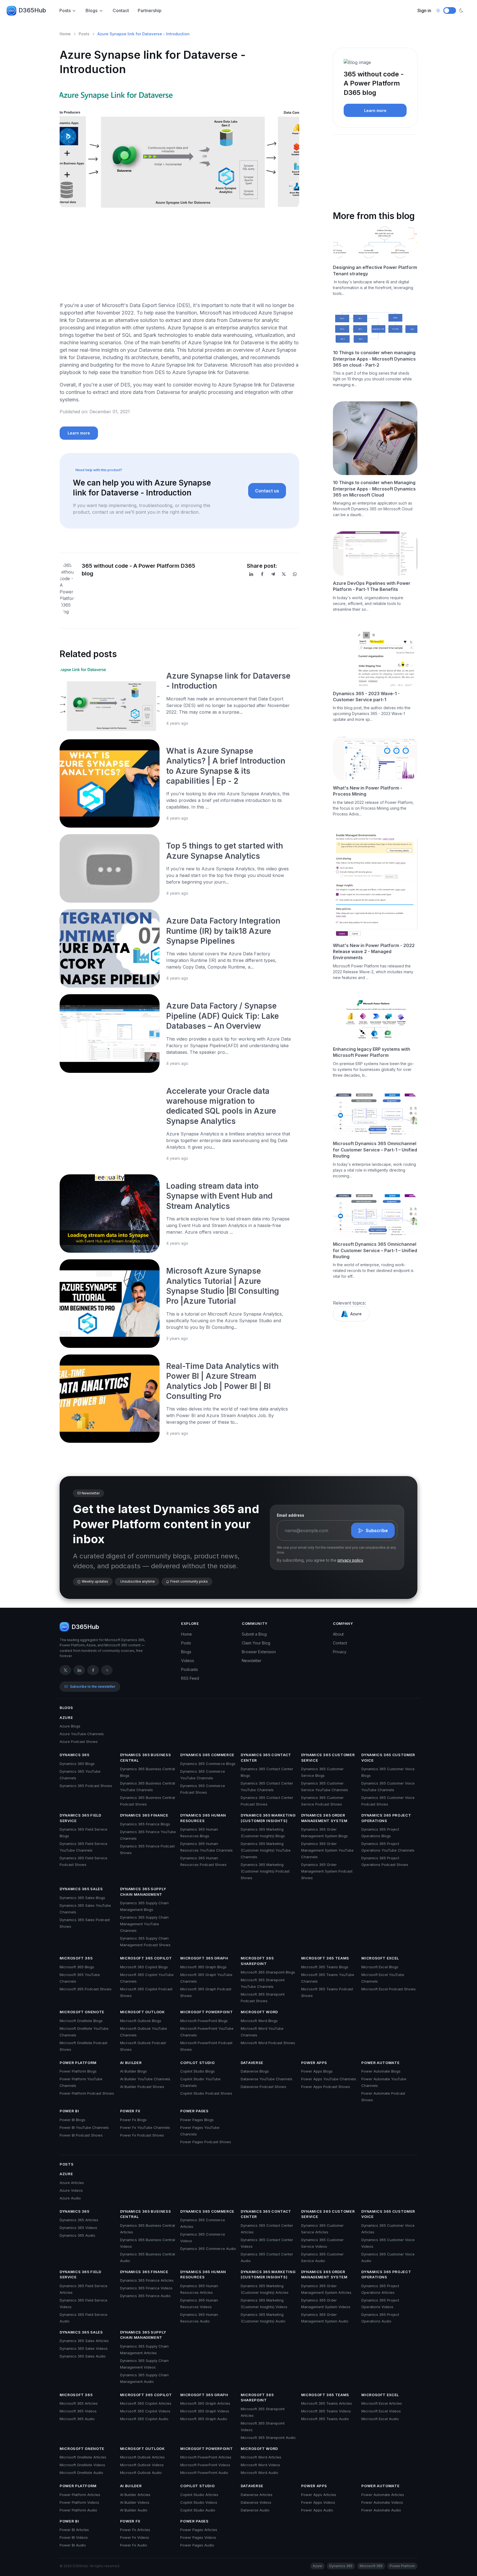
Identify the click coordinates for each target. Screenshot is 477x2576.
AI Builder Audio (134, 2510)
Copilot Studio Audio (198, 2510)
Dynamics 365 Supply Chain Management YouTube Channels (144, 1924)
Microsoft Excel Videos (381, 2411)
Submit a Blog (254, 1634)
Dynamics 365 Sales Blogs (82, 1898)
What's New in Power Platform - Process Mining (368, 791)
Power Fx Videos (135, 2537)
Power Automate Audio (381, 2510)
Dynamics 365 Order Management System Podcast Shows (327, 1871)
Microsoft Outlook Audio (141, 2473)
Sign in (424, 10)
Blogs (92, 10)
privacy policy (350, 1560)
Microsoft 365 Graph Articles (205, 2403)
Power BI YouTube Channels (84, 2127)
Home (65, 34)
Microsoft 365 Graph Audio (204, 2419)
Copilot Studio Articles (199, 2495)
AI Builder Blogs (133, 2071)
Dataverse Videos (256, 2502)
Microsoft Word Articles (261, 2457)
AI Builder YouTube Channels (145, 2079)
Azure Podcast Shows (79, 1742)
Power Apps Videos (318, 2502)
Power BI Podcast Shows (81, 2135)
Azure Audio (70, 2198)
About (338, 1634)
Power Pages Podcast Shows (206, 2142)
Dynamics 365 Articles (79, 2220)
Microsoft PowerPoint (206, 2012)
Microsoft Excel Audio (380, 2419)
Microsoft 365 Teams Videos (326, 2411)
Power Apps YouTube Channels (329, 2079)
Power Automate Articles (383, 2495)
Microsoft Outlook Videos (142, 2465)
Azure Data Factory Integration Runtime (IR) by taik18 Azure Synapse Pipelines (223, 931)
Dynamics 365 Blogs (77, 1764)
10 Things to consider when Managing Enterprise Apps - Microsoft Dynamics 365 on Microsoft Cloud (374, 489)
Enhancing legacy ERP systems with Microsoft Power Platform (372, 1052)
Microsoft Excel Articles (382, 2403)
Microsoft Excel (380, 1958)
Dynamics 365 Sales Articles (84, 2341)
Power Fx (130, 2111)
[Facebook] (262, 574)
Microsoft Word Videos (260, 2465)
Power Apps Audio (317, 2510)
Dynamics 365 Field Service (80, 1818)
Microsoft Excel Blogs (380, 1967)
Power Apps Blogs (317, 2071)
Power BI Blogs (72, 2120)
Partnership (150, 10)
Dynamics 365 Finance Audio (145, 2296)
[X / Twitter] (65, 1670)
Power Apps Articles (319, 2495)
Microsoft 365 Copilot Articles (146, 2403)
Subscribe (377, 1530)
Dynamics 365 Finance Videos (146, 2288)
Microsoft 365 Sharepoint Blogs (268, 1972)
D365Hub (32, 10)
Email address (291, 1515)
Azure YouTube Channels (82, 1734)
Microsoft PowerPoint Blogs (204, 2021)
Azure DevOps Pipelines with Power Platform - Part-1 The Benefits (372, 586)
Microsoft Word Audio (259, 2473)
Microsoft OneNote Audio (81, 2473)
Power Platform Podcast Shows (87, 2093)
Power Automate (380, 2063)
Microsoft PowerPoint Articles (206, 2457)
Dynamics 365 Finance (144, 1815)
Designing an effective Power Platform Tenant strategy (375, 270)
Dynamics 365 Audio (77, 2235)
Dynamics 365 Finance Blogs (145, 1824)
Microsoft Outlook (142, 2012)
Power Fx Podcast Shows (142, 2135)
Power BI (69, 2111)
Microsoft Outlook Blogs (141, 2021)
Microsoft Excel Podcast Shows (389, 1989)
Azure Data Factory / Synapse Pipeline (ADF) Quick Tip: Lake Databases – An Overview (222, 1016)
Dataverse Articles (257, 2495)
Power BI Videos (74, 2537)
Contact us (267, 491)
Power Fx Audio (134, 2545)
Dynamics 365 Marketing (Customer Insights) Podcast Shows (265, 1871)
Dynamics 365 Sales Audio (83, 2356)
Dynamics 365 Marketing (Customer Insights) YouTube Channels (266, 1850)
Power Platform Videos (79, 2502)
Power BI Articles (74, 2530)
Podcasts (190, 1669)
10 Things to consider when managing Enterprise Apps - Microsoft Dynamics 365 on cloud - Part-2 (374, 359)
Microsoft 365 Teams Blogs (325, 1967)
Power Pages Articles (199, 2530)
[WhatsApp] (295, 574)
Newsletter (252, 1661)
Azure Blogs (70, 1726)
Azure (356, 1314)
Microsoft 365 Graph (204, 1958)
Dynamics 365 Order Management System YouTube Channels (327, 1850)
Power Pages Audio (197, 2545)
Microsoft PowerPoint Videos (205, 2465)
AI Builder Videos (135, 2502)
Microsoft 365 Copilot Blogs (144, 1967)
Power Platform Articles (80, 2495)
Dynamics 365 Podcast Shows (86, 1786)
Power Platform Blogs (78, 2071)
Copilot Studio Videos (199, 2502)
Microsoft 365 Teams (325, 1958)
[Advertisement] (179, 258)
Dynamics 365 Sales (81, 1889)
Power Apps (314, 2063)
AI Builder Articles (135, 2495)
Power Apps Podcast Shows (326, 2087)
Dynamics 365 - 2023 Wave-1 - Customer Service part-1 (366, 697)
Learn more (79, 433)
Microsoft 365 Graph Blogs (203, 1967)
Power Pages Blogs (197, 2120)
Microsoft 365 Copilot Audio (144, 2419)
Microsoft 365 (76, 1958)
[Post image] (110, 698)
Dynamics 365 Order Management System (324, 1818)
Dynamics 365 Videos (78, 2228)
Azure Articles (72, 2183)
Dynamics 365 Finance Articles (147, 2280)
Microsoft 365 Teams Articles (327, 2403)
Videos (188, 1661)
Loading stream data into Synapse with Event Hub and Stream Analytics (219, 1196)
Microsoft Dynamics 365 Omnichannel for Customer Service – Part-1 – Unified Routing (375, 1150)
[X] (284, 574)
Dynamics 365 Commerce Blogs (208, 1764)
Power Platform (78, 2063)
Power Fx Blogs (133, 2120)
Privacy (340, 1652)
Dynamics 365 (75, 1755)
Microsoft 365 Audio (77, 2419)
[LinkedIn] (251, 574)
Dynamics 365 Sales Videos (84, 2348)
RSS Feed (190, 1678)
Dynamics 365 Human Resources (203, 1818)
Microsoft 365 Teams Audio (325, 2419)
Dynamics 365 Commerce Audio (208, 2249)
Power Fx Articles (135, 2530)
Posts (65, 10)
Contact (121, 10)
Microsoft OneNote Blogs (81, 2021)
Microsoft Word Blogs (259, 2021)
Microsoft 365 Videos (78, 2411)
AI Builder (131, 2063)
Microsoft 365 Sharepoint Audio (268, 2438)
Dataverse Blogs (255, 2071)
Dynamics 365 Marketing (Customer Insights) (268, 1818)
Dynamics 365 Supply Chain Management (143, 1892)
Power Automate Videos (382, 2502)
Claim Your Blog (256, 1643)
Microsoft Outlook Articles (142, 2457)
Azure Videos (71, 2190)
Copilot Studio (197, 2063)
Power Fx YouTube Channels (145, 2127)
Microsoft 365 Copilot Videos (145, 2411)
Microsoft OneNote (82, 2012)
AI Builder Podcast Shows (142, 2087)
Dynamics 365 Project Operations (386, 1818)
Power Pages (194, 2111)
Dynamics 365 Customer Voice (388, 1758)
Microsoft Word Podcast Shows (268, 2043)
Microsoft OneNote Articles (83, 2457)
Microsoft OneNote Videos (82, 2465)
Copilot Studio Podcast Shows (206, 2093)
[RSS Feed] (107, 1670)
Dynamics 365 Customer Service (328, 1758)
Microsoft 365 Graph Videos (205, 2411)
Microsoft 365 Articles (79, 2403)
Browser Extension (259, 1652)
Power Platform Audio (78, 2510)
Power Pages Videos (198, 2537)
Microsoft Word (259, 2012)
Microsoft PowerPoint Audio (204, 2473)
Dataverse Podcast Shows (263, 2087)
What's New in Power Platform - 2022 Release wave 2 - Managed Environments (374, 952)
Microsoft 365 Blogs (77, 1967)
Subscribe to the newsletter (93, 1686)
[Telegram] (273, 574)
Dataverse (252, 2063)
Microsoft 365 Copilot (146, 1958)
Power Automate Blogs (381, 2071)
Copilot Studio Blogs (198, 2071)
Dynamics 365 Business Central (146, 1758)
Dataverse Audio (255, 2510)
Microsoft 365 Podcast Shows (86, 1989)
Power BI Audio (73, 2545)
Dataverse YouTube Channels (267, 2079)
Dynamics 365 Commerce (207, 1755)
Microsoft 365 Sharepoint (257, 1961)
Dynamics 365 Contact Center (266, 1758)
